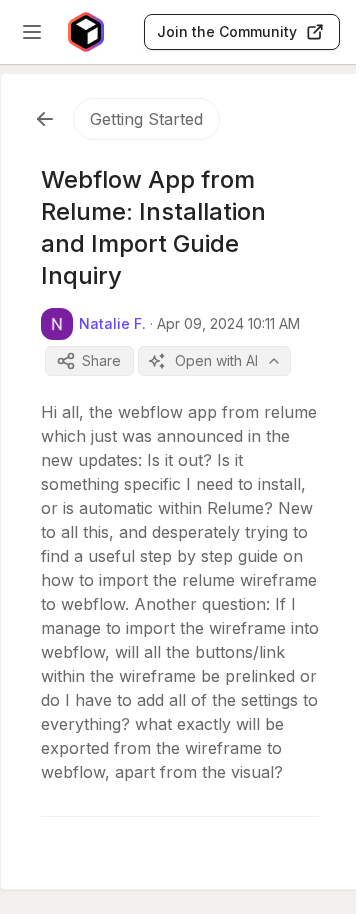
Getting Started (146, 119)
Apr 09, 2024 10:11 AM (228, 323)
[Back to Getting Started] (45, 119)
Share (101, 360)
